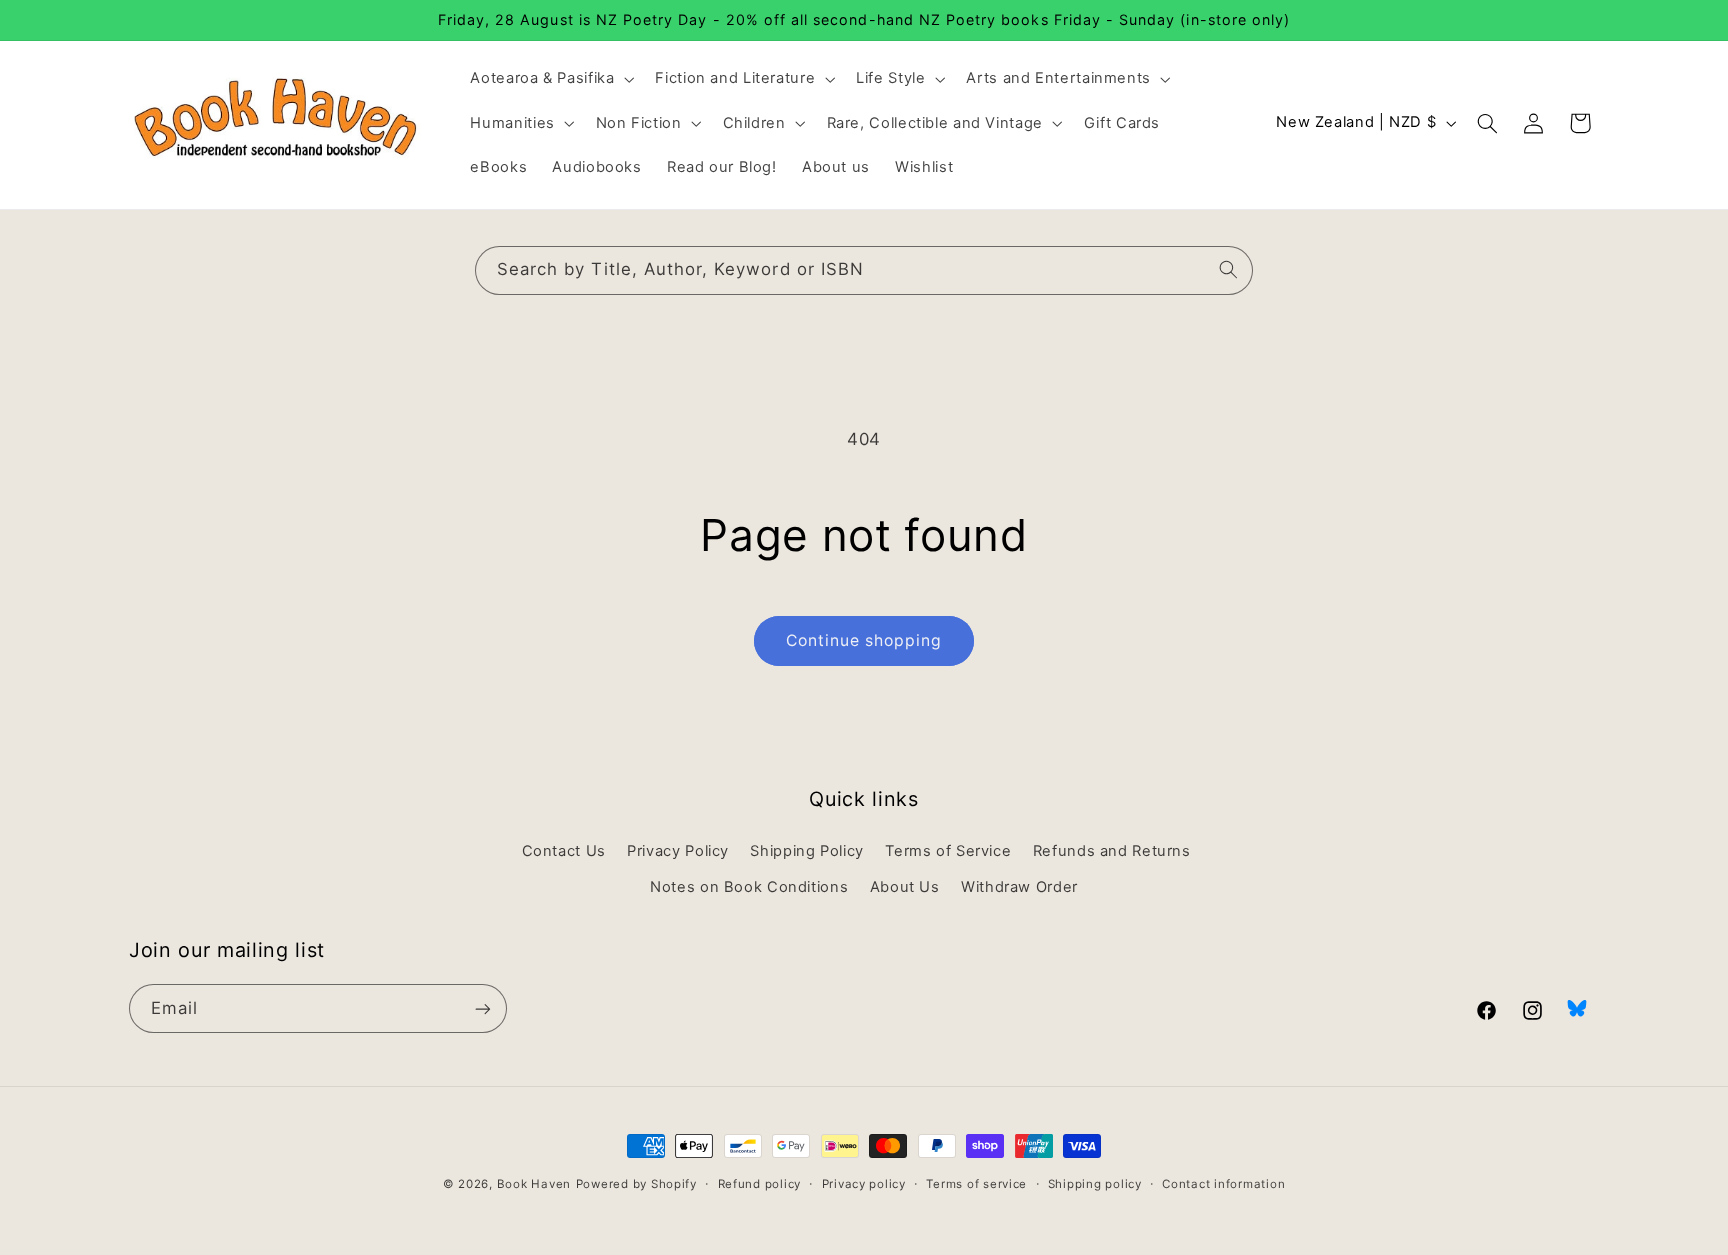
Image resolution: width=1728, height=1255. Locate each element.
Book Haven (534, 1184)
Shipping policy (1095, 1184)
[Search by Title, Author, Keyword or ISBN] (1229, 270)
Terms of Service (948, 851)
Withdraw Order (1019, 887)
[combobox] (864, 270)
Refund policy (760, 1184)
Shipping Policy (806, 851)
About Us (905, 887)
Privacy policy (864, 1184)
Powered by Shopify (636, 1184)
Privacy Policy (678, 851)
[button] (550, 79)
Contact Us (564, 851)
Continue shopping (864, 640)
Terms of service (976, 1184)
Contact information (1223, 1184)
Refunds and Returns (1112, 851)
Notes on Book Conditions (749, 887)
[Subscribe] (483, 1008)
